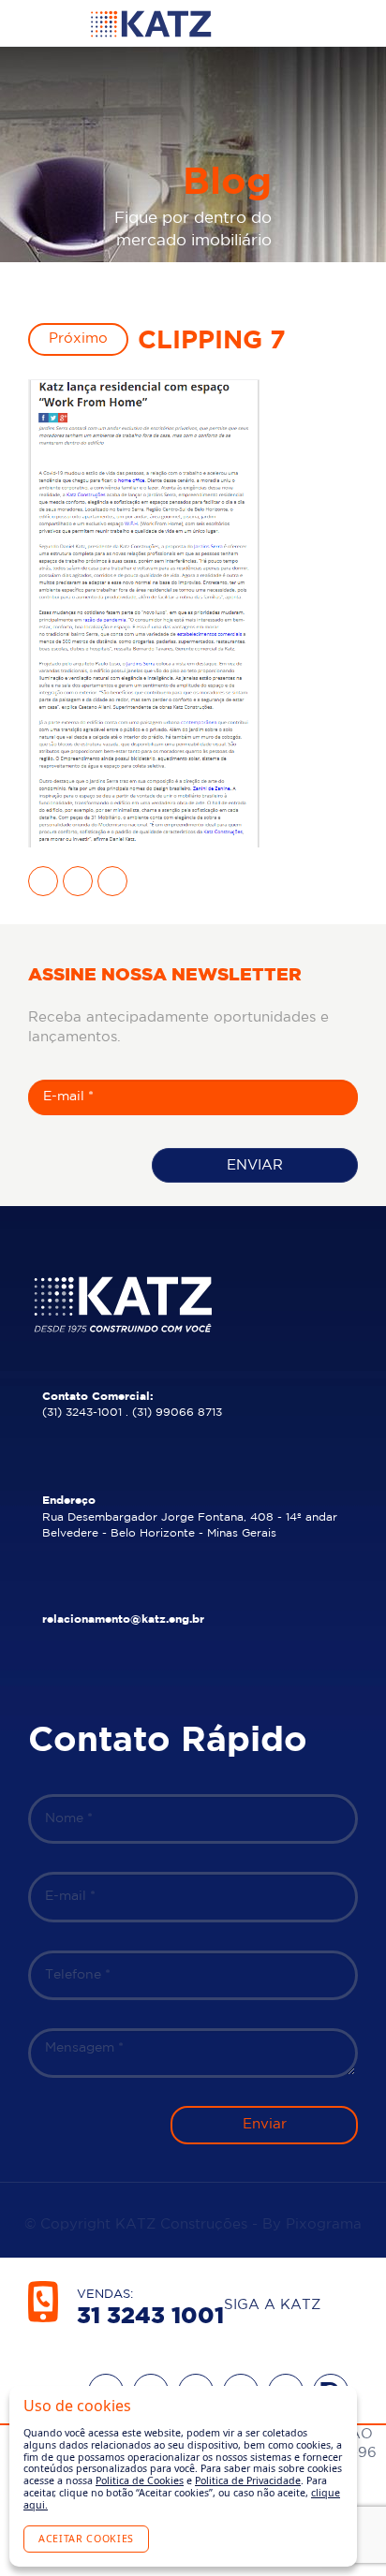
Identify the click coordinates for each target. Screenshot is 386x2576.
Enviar (255, 1165)
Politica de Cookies (140, 2480)
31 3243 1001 (150, 2317)
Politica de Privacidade (248, 2480)
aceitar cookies (86, 2539)
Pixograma (324, 2224)
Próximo (78, 339)
